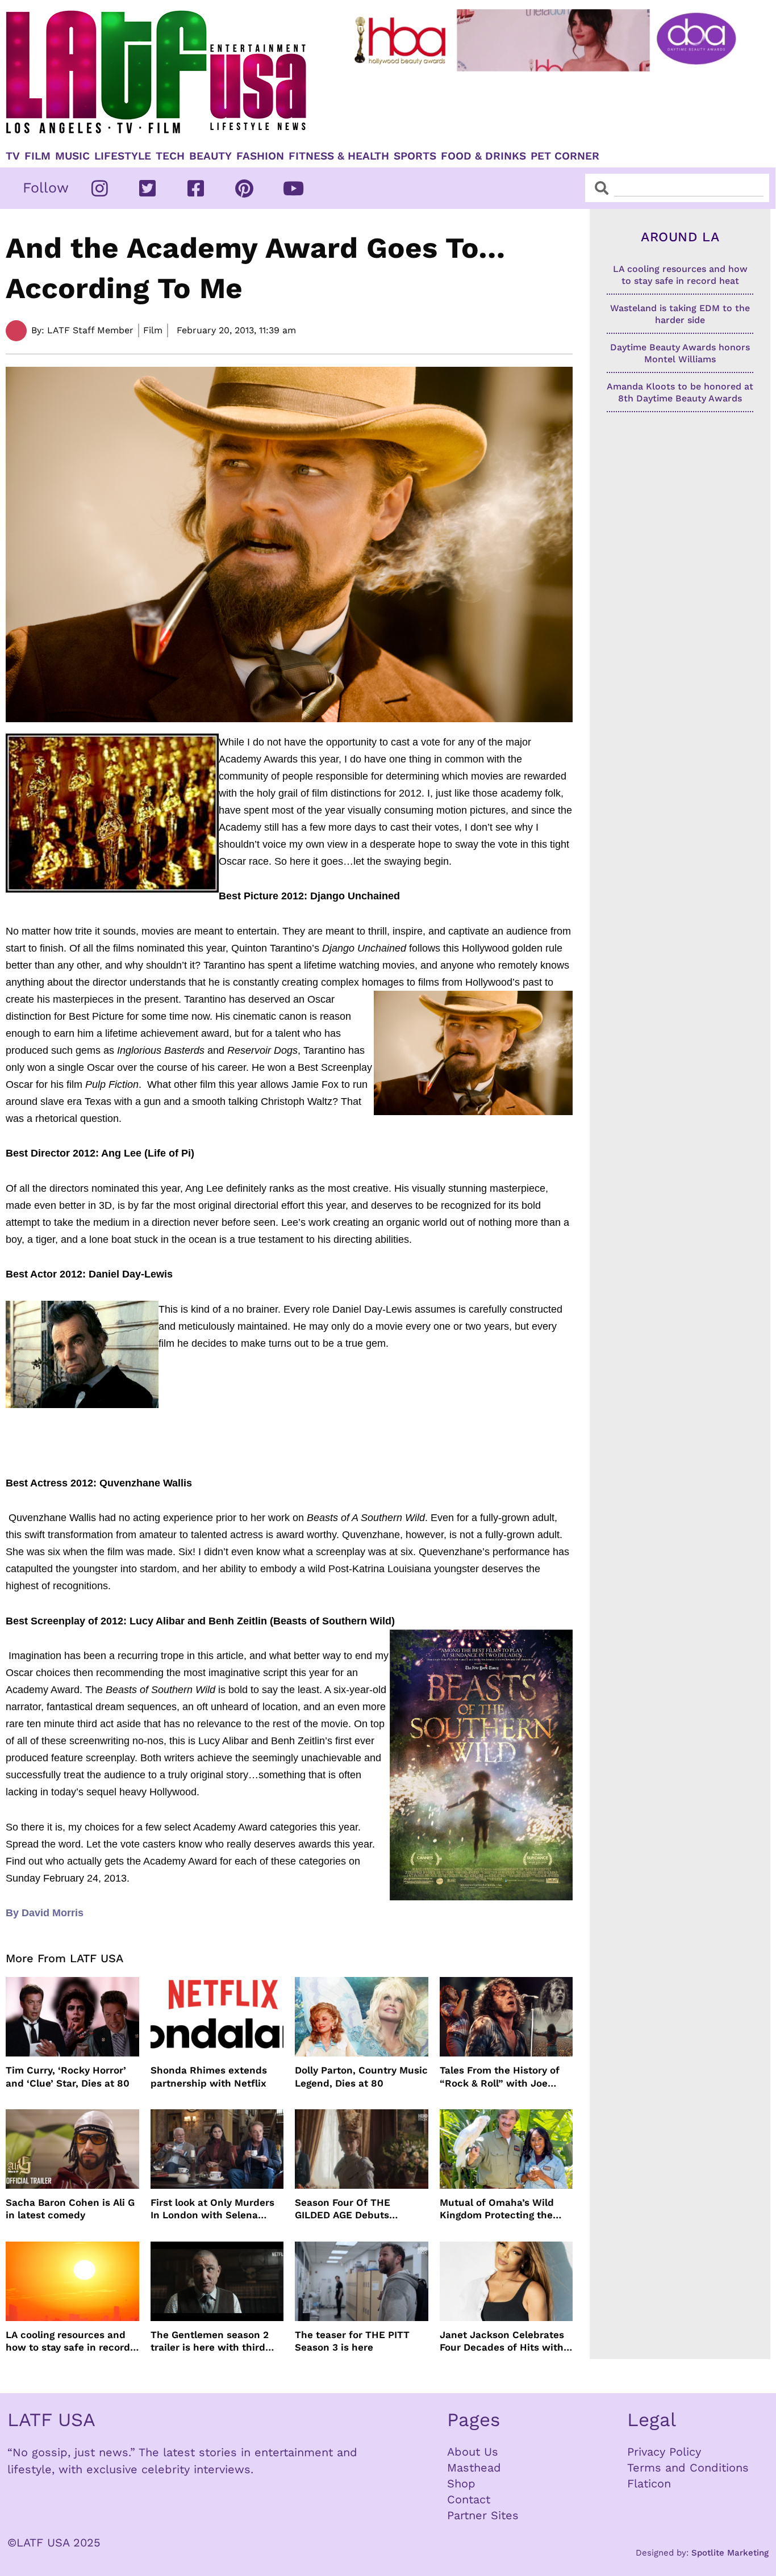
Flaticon (649, 2483)
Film (37, 156)
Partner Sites (483, 2515)
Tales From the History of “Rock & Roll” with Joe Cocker (500, 2077)
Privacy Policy (664, 2452)
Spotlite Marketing (730, 2553)
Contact (469, 2499)
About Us (473, 2452)
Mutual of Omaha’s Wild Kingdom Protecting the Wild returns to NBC (497, 2209)
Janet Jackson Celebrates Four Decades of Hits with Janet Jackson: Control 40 (503, 2341)
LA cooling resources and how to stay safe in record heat (68, 2341)
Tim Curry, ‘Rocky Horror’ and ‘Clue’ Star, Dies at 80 (68, 2076)
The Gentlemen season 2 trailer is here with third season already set (210, 2341)
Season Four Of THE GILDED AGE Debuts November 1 (343, 2209)
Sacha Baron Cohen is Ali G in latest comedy (70, 2209)
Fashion (260, 156)
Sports (415, 156)
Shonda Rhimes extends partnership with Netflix (209, 2076)
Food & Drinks (483, 156)
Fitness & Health (339, 156)
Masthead (474, 2468)
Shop (461, 2483)
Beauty (210, 156)
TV (13, 156)
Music (72, 156)
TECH (170, 156)
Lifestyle (123, 156)
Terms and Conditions (688, 2468)
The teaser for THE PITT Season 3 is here (352, 2341)
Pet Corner (565, 156)
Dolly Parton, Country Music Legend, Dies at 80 (361, 2076)
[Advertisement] (547, 106)
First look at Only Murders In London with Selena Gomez (212, 2209)
